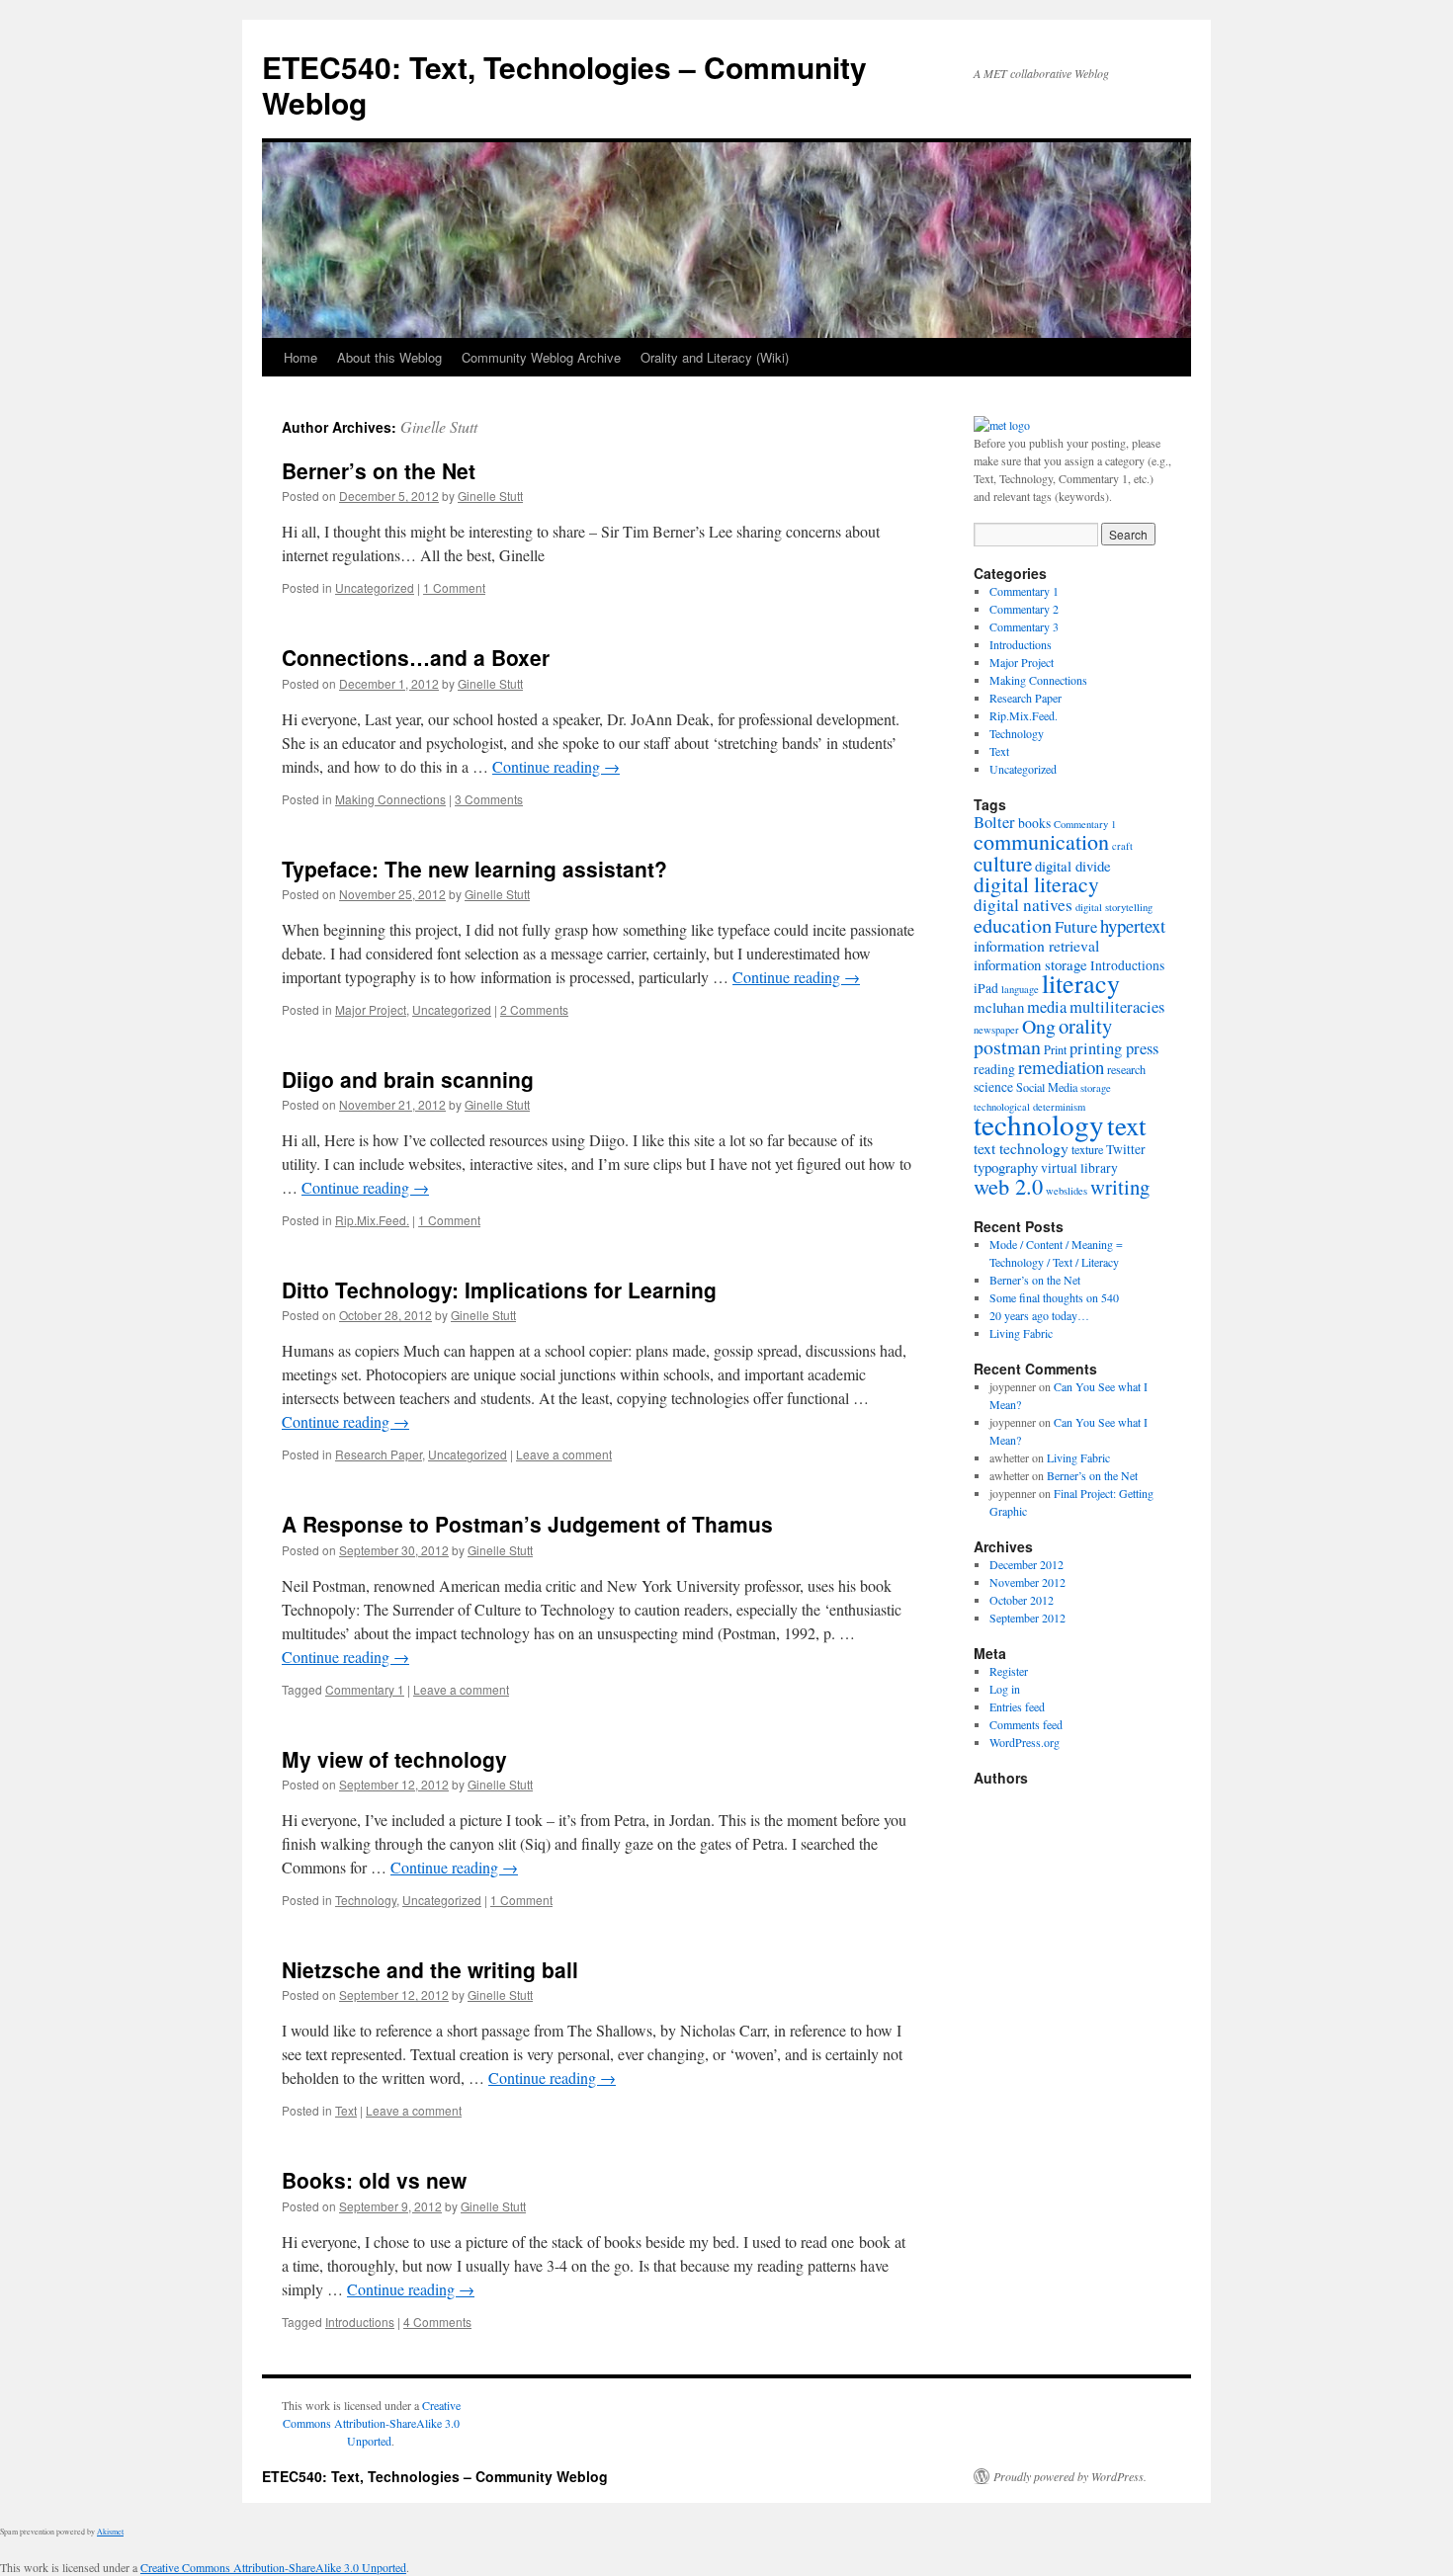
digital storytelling (1114, 907)
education (1013, 925)
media (1047, 1007)
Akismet (110, 2532)
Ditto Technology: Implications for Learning (499, 1289)
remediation (1061, 1067)
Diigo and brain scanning (408, 1079)
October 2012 (1022, 1600)
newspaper (996, 1030)
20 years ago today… (1039, 1315)
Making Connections (390, 799)
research (1126, 1069)
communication (1041, 841)
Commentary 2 (1024, 609)
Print (1055, 1049)
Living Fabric (1021, 1333)
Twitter (1126, 1149)
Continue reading (556, 766)
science (993, 1087)
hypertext (1133, 925)
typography (1006, 1167)
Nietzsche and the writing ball (430, 1969)
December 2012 (1026, 1564)
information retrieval (1036, 945)
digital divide (1073, 866)
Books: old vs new (374, 2180)
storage (1096, 1088)
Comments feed (1026, 1724)
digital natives (1023, 905)
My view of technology (394, 1759)
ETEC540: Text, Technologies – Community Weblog (564, 84)
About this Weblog (389, 357)
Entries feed (1017, 1706)
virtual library (1079, 1168)
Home (300, 357)
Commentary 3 (1024, 626)
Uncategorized (375, 587)
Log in (1005, 1689)
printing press (1114, 1048)
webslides (1067, 1191)
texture (1087, 1149)
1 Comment (454, 587)
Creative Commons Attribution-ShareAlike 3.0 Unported (372, 2423)
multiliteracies (1117, 1007)
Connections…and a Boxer (416, 657)
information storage (1030, 964)
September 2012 (1027, 1618)
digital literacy (1036, 884)
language (1020, 989)
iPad (986, 988)
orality (1085, 1026)
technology (1039, 1124)
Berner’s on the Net (379, 470)
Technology (366, 1900)
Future (1076, 927)
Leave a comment (564, 1454)
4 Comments (437, 2322)
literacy (1081, 983)
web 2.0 (1008, 1186)
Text (346, 2110)
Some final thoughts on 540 (1054, 1297)
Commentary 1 (365, 1689)
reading (994, 1069)
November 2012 (1027, 1582)
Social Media (1047, 1087)
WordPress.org (1025, 1742)
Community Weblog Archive (541, 357)
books (1034, 823)
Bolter (994, 822)
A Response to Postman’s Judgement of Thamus (527, 1524)
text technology (1021, 1148)
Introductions (360, 2322)
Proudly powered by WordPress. (1070, 2476)
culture (1003, 864)
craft (1122, 846)
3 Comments (489, 799)
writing (1120, 1187)
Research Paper (379, 1454)
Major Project (371, 1009)
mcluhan (999, 1007)
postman (1007, 1047)
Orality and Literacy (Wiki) (715, 357)
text (1127, 1125)
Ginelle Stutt (439, 426)
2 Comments (534, 1009)
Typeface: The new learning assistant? (474, 869)
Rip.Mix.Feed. (372, 1220)
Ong (1039, 1026)
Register (1009, 1671)
